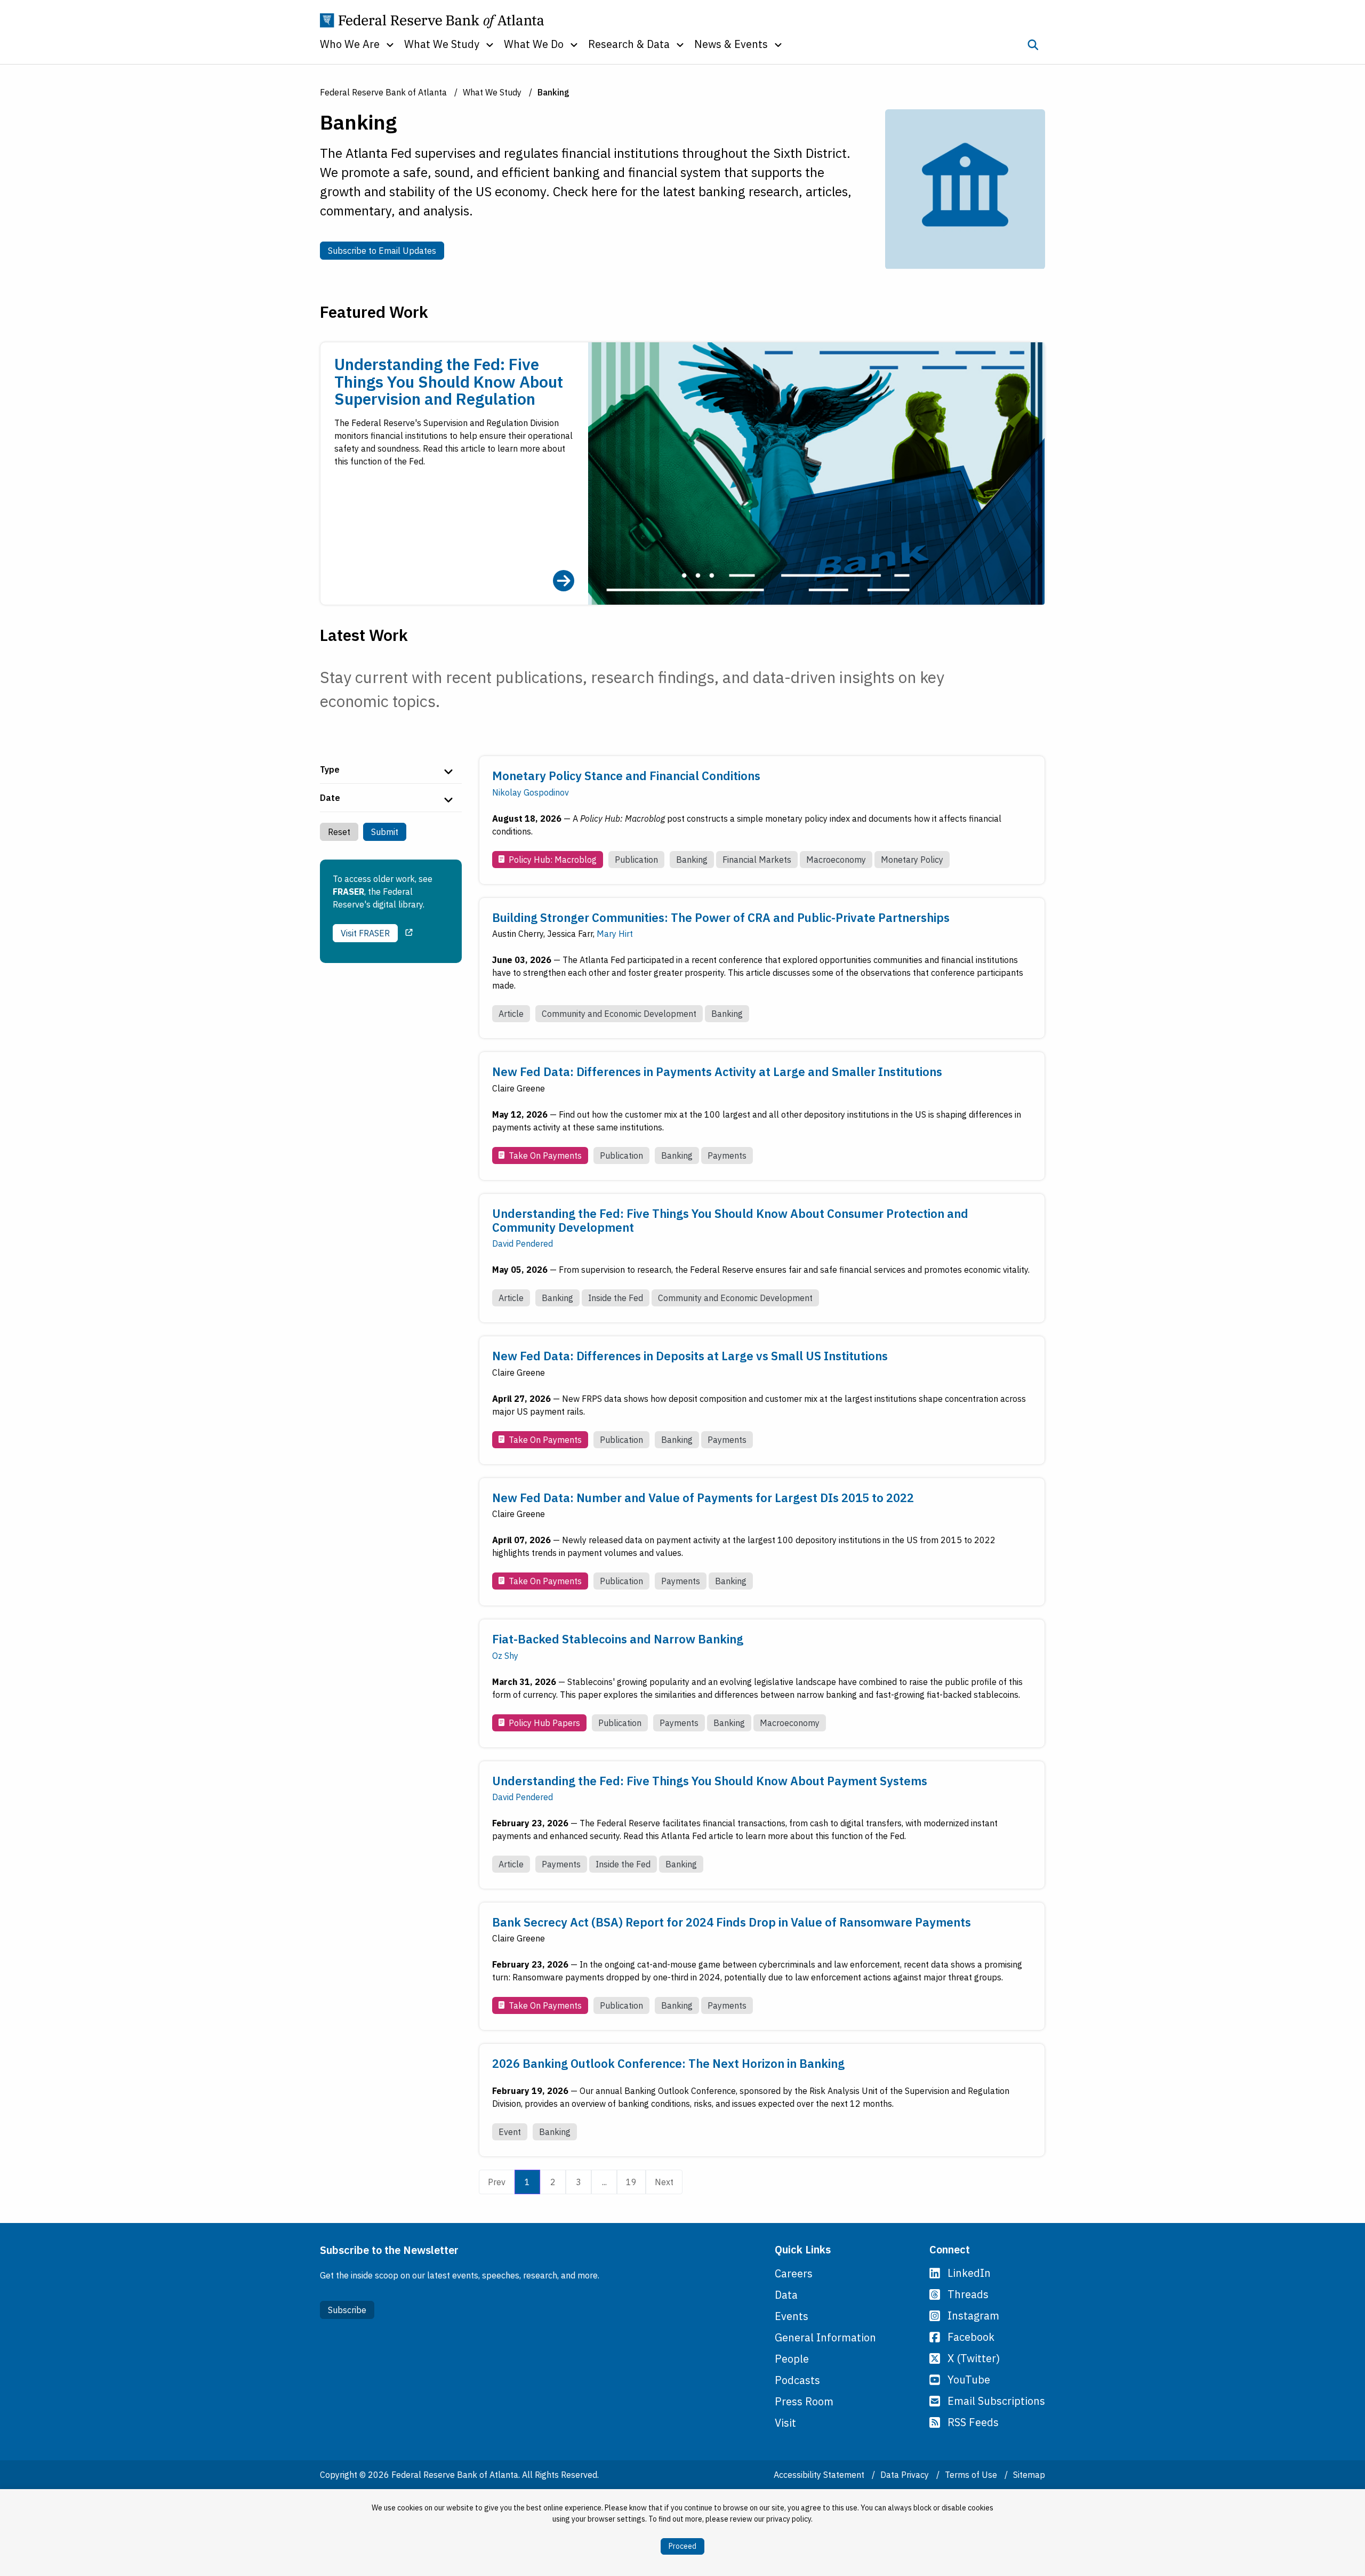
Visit (785, 2423)
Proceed (682, 2546)
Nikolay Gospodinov (531, 792)
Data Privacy (906, 2475)
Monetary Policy (912, 860)
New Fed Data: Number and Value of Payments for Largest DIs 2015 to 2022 (703, 1498)
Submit (385, 832)
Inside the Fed (616, 1298)
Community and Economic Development (619, 1014)
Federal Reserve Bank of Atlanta (383, 92)
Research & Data (629, 44)
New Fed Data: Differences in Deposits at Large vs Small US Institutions (690, 1356)
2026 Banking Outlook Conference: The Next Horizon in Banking (668, 2063)
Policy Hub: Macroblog (553, 860)
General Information (825, 2337)
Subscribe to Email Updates (386, 250)
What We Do (534, 44)
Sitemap (1029, 2475)
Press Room (804, 2401)
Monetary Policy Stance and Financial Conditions (626, 776)
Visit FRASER (365, 933)
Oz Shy (505, 1656)
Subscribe (347, 2310)
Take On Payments (545, 1155)
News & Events (731, 44)
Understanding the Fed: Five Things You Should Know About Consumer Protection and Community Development (730, 1220)
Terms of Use (972, 2475)
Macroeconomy (836, 860)
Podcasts (797, 2380)
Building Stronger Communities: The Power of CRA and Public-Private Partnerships (721, 917)
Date (330, 798)
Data (786, 2295)
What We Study (442, 44)
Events (792, 2316)
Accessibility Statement (820, 2475)
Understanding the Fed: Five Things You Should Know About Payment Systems (710, 1781)
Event (510, 2132)
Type (330, 769)
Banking (692, 860)
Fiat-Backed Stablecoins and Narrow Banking (618, 1639)
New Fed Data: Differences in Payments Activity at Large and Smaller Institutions (717, 1072)
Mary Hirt (615, 934)
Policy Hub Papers (544, 1723)
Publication (636, 860)
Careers (794, 2273)
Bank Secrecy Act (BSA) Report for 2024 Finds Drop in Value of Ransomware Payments (732, 1922)
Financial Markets (757, 860)
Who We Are (350, 44)
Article (511, 1014)
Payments (727, 1155)
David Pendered (523, 1243)
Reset (339, 832)
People (792, 2359)
